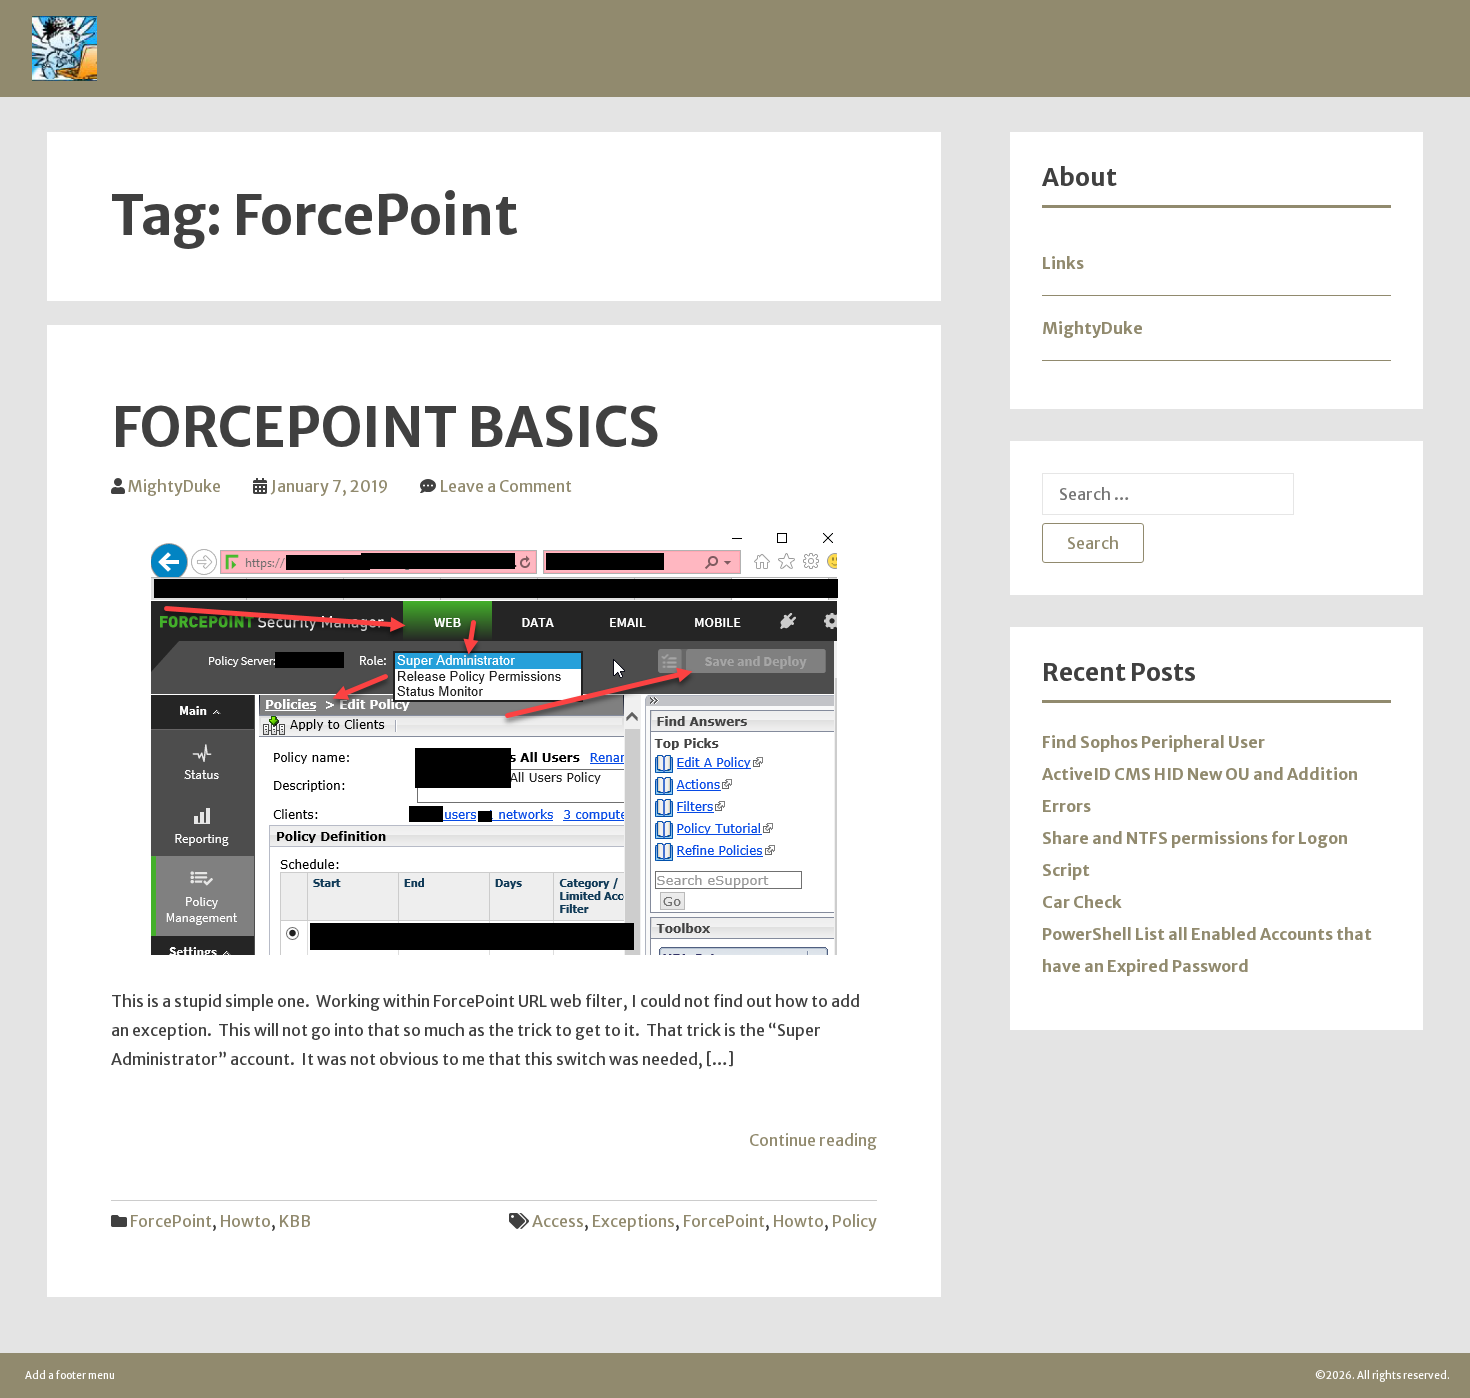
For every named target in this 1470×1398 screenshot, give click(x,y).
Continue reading (813, 1140)
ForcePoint (171, 1221)
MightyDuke (174, 486)
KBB (295, 1221)
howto (798, 1221)
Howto (245, 1221)
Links (1063, 263)
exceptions (633, 1221)
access (558, 1221)
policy (854, 1221)
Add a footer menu (70, 1375)
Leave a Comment (506, 486)
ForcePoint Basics (385, 428)
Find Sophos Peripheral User (1153, 742)
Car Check (1082, 902)
